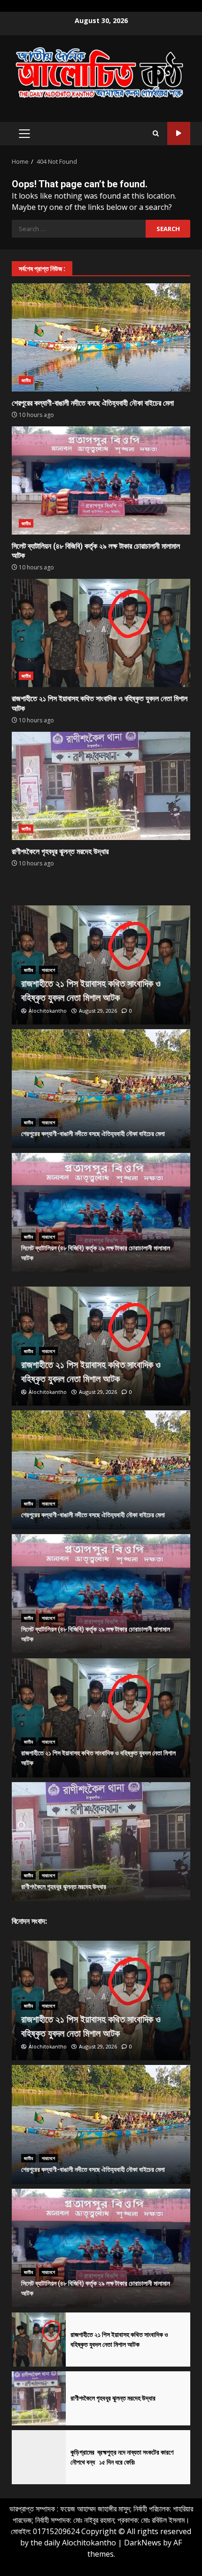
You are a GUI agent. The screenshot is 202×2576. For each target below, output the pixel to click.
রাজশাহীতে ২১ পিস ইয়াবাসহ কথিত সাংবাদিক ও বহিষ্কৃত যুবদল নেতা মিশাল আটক (101, 633)
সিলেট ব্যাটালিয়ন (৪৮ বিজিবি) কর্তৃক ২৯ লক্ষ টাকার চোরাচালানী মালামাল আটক (101, 480)
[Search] (156, 134)
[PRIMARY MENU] (24, 134)
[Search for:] (79, 229)
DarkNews (143, 2543)
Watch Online (179, 133)
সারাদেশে (48, 970)
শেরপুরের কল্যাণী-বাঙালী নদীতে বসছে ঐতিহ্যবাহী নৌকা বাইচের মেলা (101, 337)
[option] (101, 965)
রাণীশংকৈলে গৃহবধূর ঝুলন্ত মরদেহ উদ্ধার (101, 786)
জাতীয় (26, 380)
